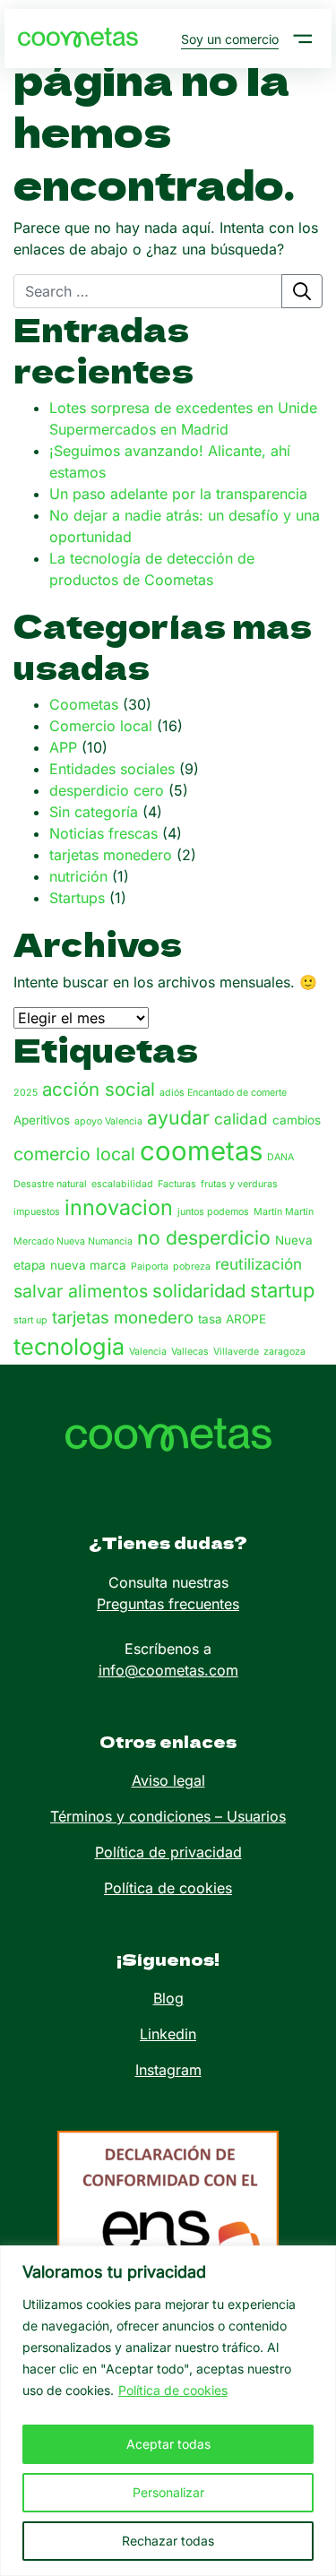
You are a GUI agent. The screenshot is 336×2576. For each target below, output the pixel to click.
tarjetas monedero (111, 855)
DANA (280, 1157)
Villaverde (236, 1352)
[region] (168, 2411)
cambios (297, 1120)
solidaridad (199, 1291)
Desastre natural (50, 1184)
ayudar (178, 1117)
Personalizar (168, 2492)
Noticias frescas (103, 833)
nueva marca (88, 1265)
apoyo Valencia (108, 1121)
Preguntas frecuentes (168, 1604)
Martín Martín (284, 1212)
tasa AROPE (232, 1319)
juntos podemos (213, 1212)
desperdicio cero (107, 790)
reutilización (258, 1264)
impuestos (37, 1212)
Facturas (177, 1184)
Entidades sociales (112, 769)
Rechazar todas (168, 2541)
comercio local (74, 1154)
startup (282, 1290)
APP (63, 747)
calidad (241, 1119)
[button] (303, 39)
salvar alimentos (81, 1291)
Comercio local (101, 726)
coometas (201, 1151)
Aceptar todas (168, 2444)
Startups (77, 898)
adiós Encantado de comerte (223, 1093)
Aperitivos (42, 1120)
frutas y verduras (239, 1184)
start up (30, 1320)
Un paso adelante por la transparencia (178, 494)
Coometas (84, 704)
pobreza (192, 1266)
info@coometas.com (168, 1670)
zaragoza (284, 1352)
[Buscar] (302, 291)
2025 (26, 1093)
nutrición (78, 876)
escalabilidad (122, 1184)
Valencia (148, 1352)
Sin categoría (94, 812)
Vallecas (190, 1352)
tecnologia (69, 1347)
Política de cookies (173, 2390)
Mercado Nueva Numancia (73, 1241)
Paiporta (150, 1266)
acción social (99, 1089)
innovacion (119, 1207)
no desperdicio (204, 1237)
